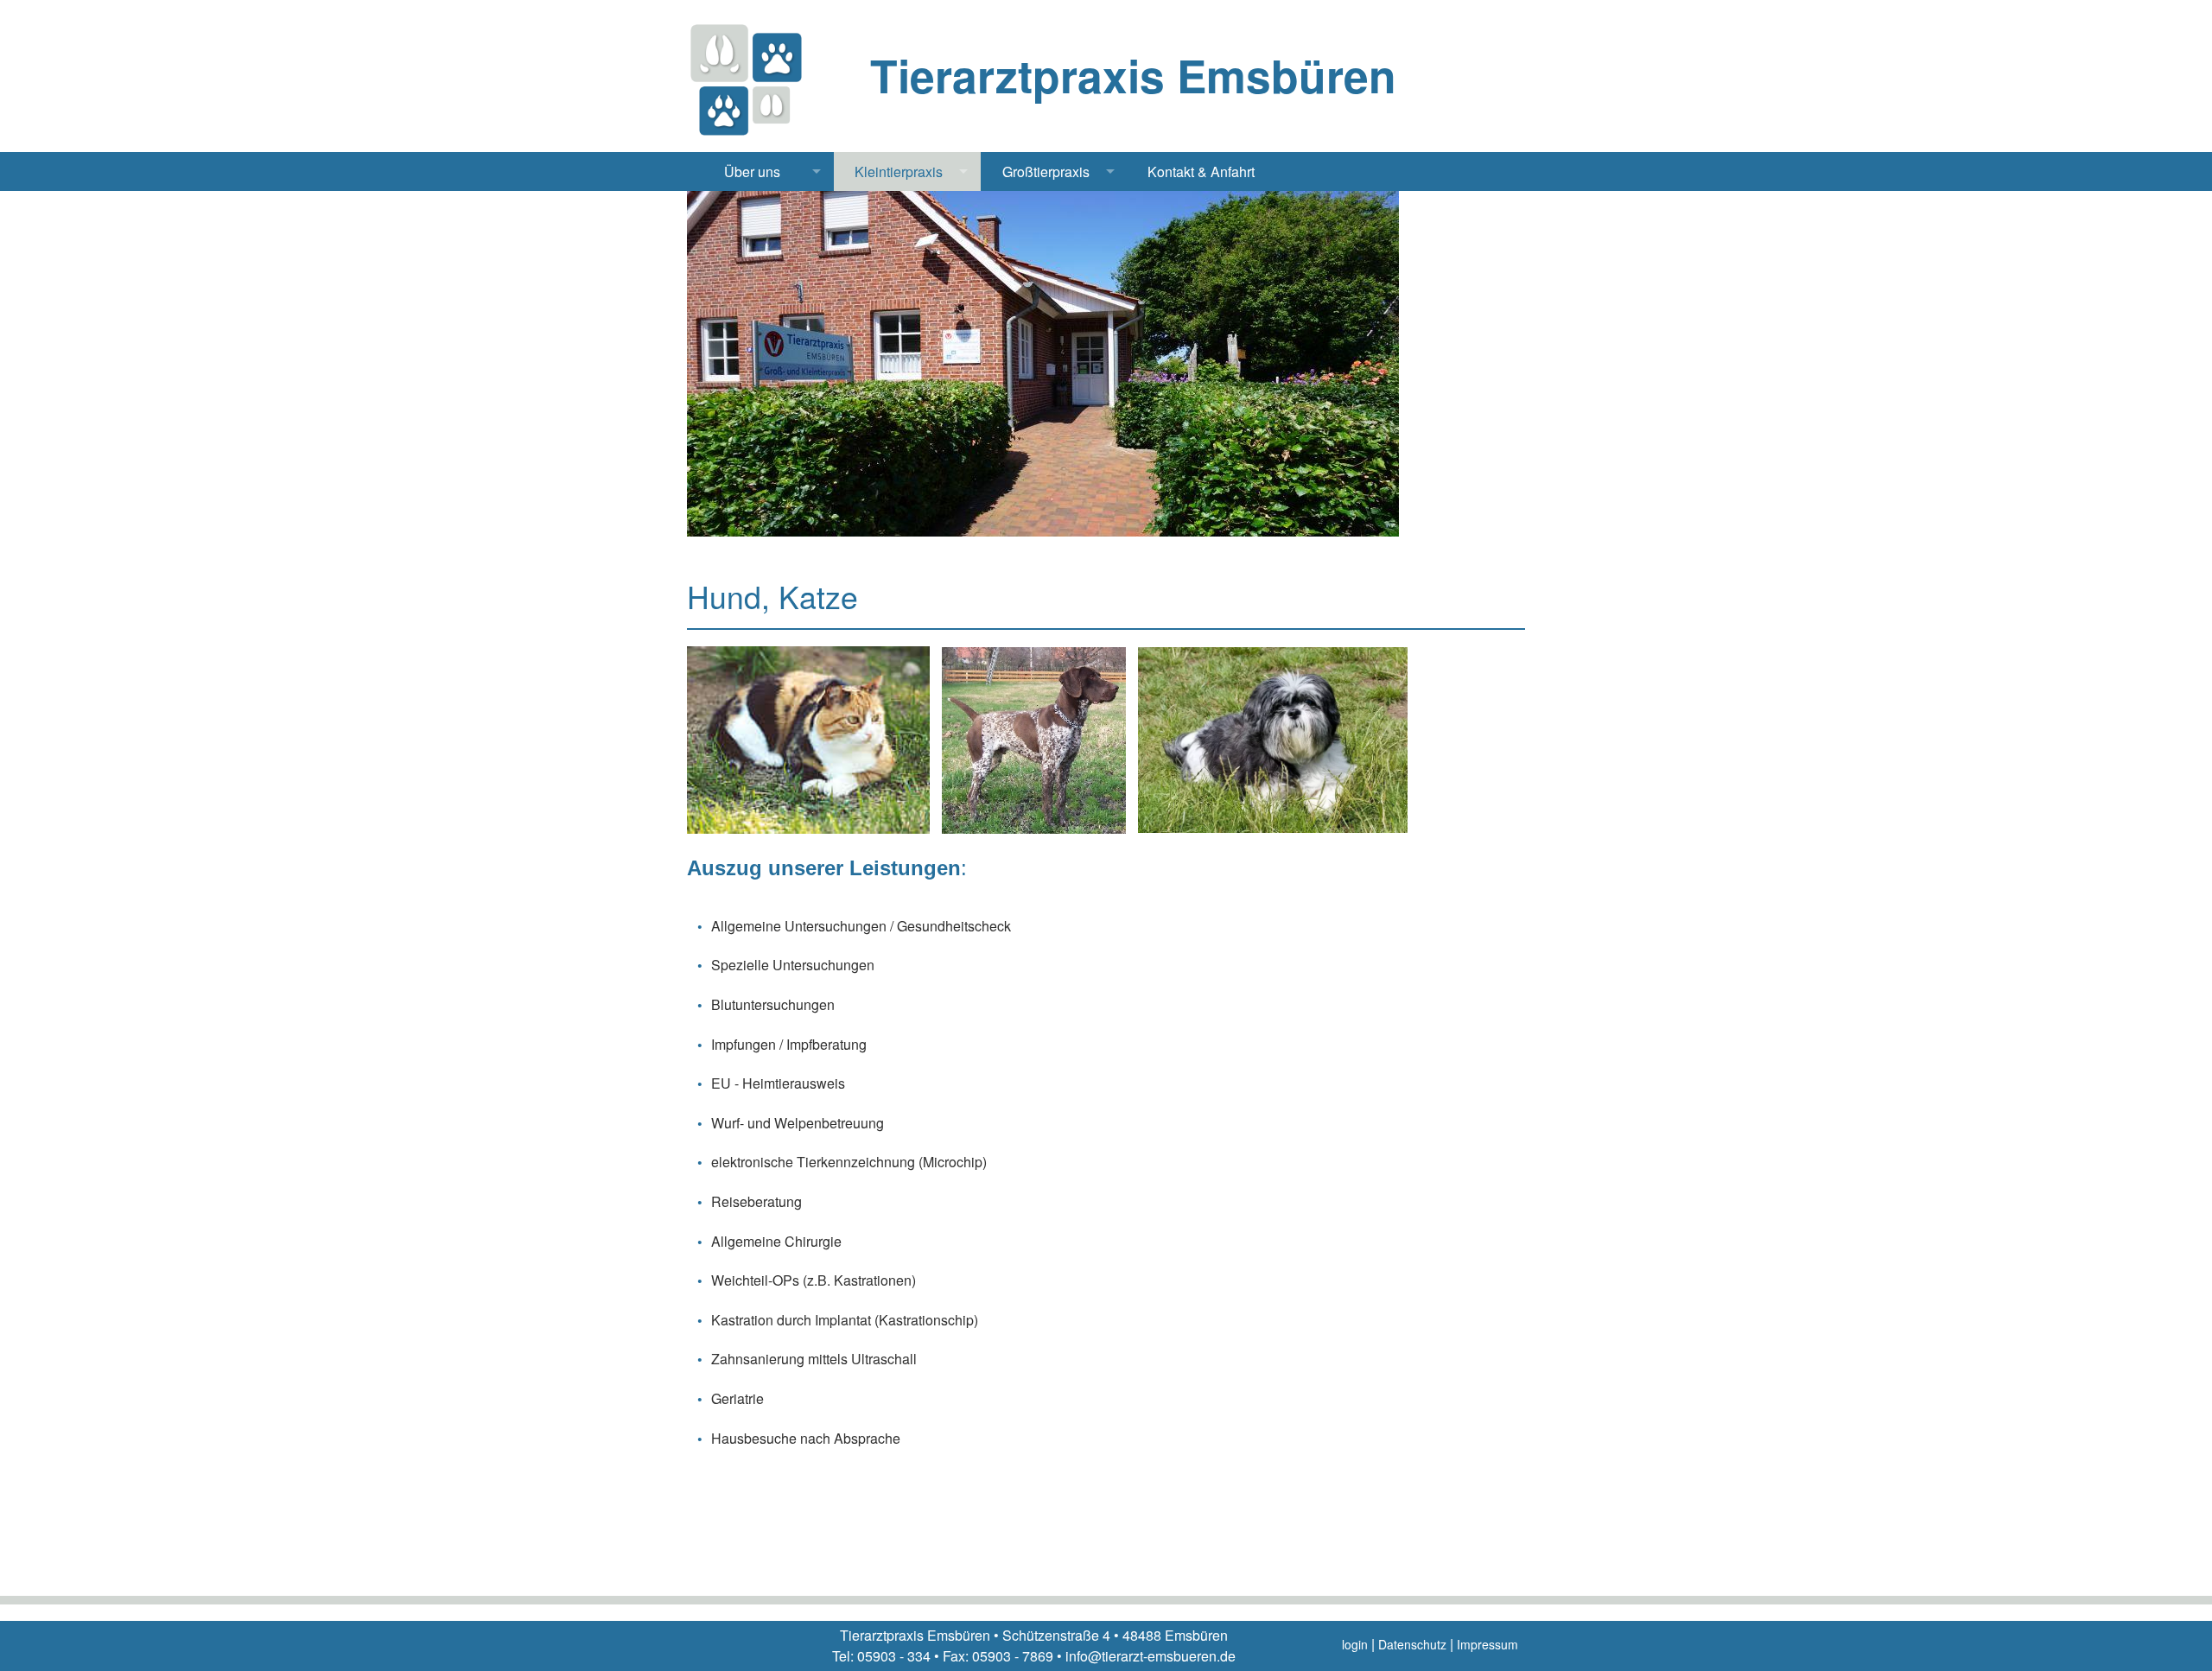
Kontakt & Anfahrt (1201, 172)
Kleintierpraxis (899, 172)
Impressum (1487, 1644)
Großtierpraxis (1046, 172)
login (1355, 1644)
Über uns (752, 172)
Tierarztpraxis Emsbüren (1133, 75)
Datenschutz (1412, 1644)
